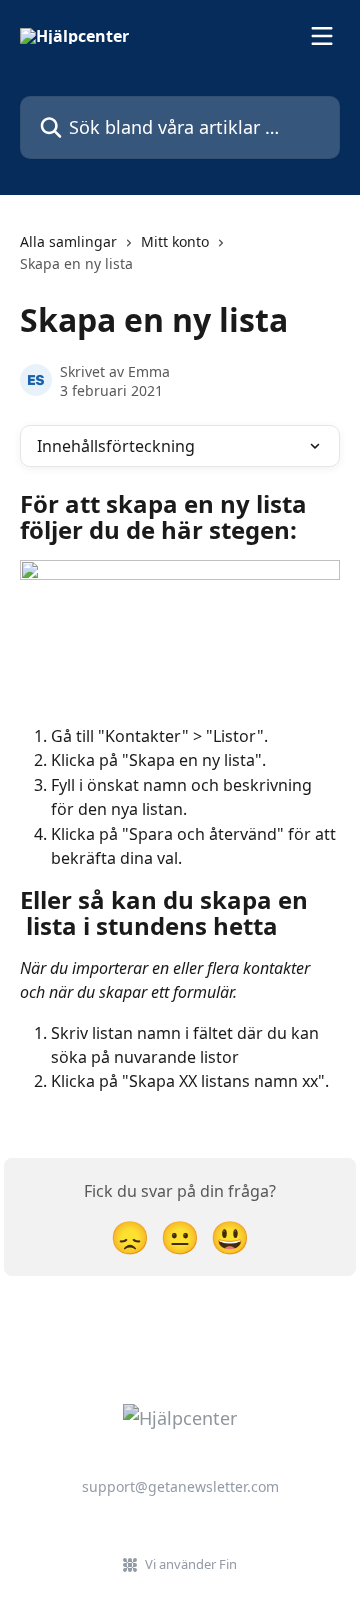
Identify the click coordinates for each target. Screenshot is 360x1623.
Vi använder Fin (191, 1564)
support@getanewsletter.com (180, 1486)
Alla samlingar (68, 241)
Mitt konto (175, 241)
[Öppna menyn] (322, 36)
